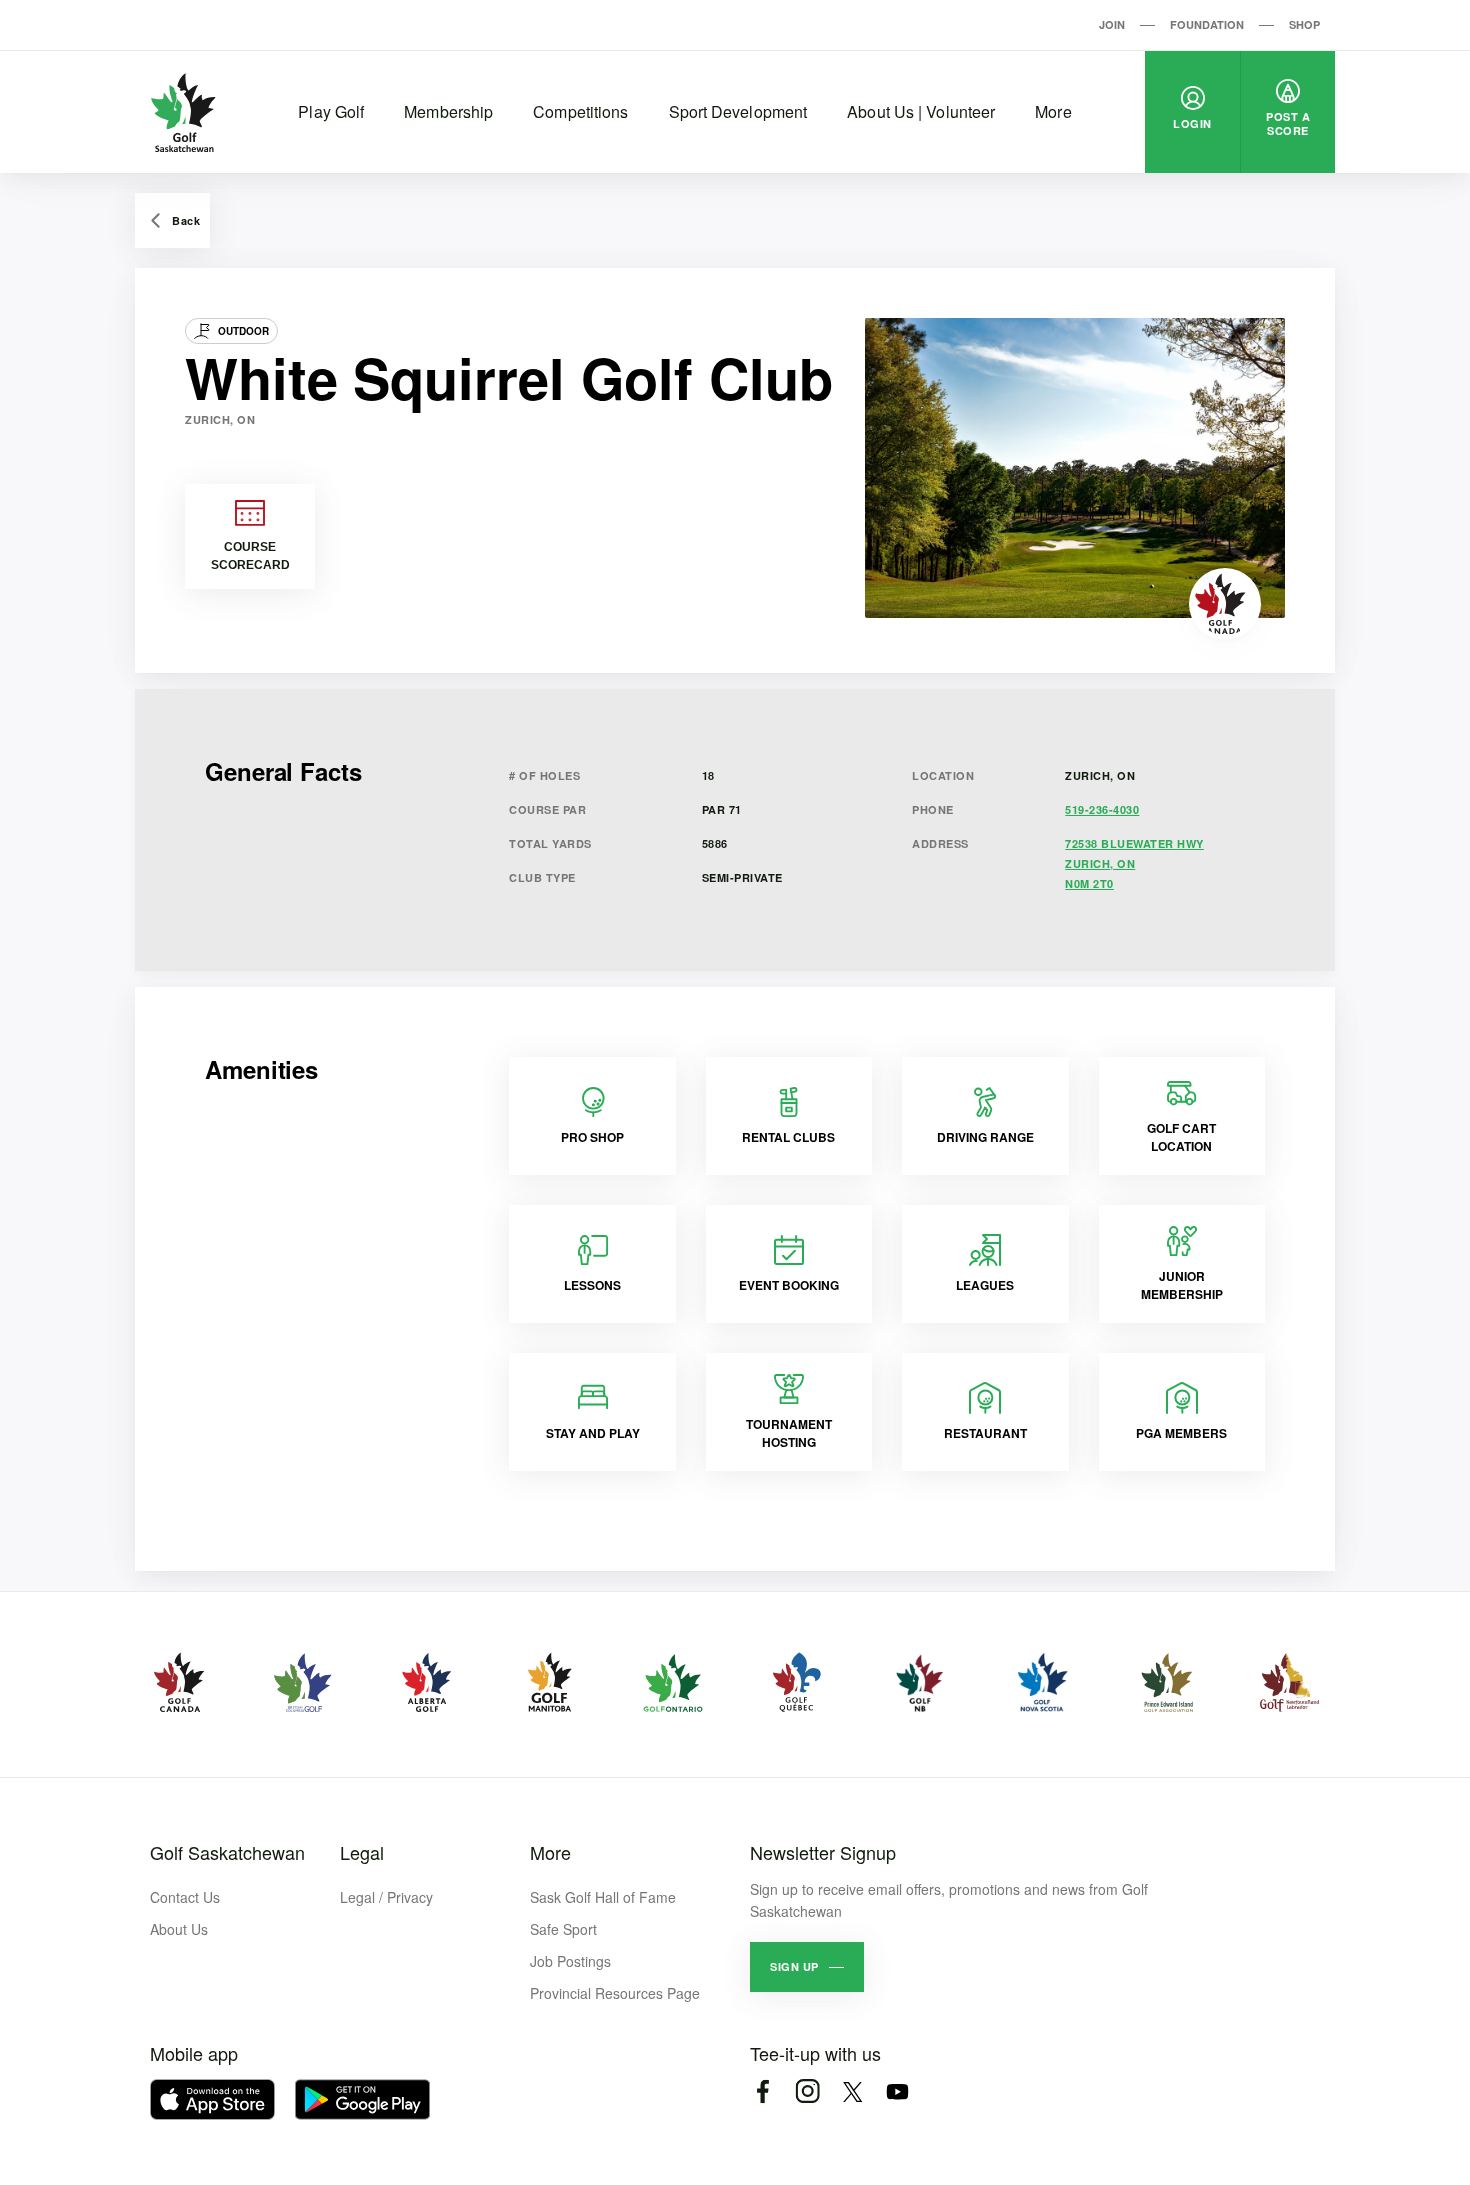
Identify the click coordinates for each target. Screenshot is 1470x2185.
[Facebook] (762, 2091)
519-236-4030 (1102, 809)
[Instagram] (807, 2091)
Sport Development (738, 111)
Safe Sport (563, 1929)
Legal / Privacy (386, 1897)
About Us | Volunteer (921, 111)
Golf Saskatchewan (227, 1852)
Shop (1304, 24)
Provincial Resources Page (615, 1993)
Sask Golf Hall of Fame (603, 1897)
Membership (448, 111)
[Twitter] (852, 2091)
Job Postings (570, 1961)
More (1053, 111)
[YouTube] (897, 2091)
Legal (362, 1852)
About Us (179, 1929)
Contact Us (185, 1897)
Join (1112, 24)
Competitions (580, 111)
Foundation (1207, 24)
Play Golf (331, 111)
